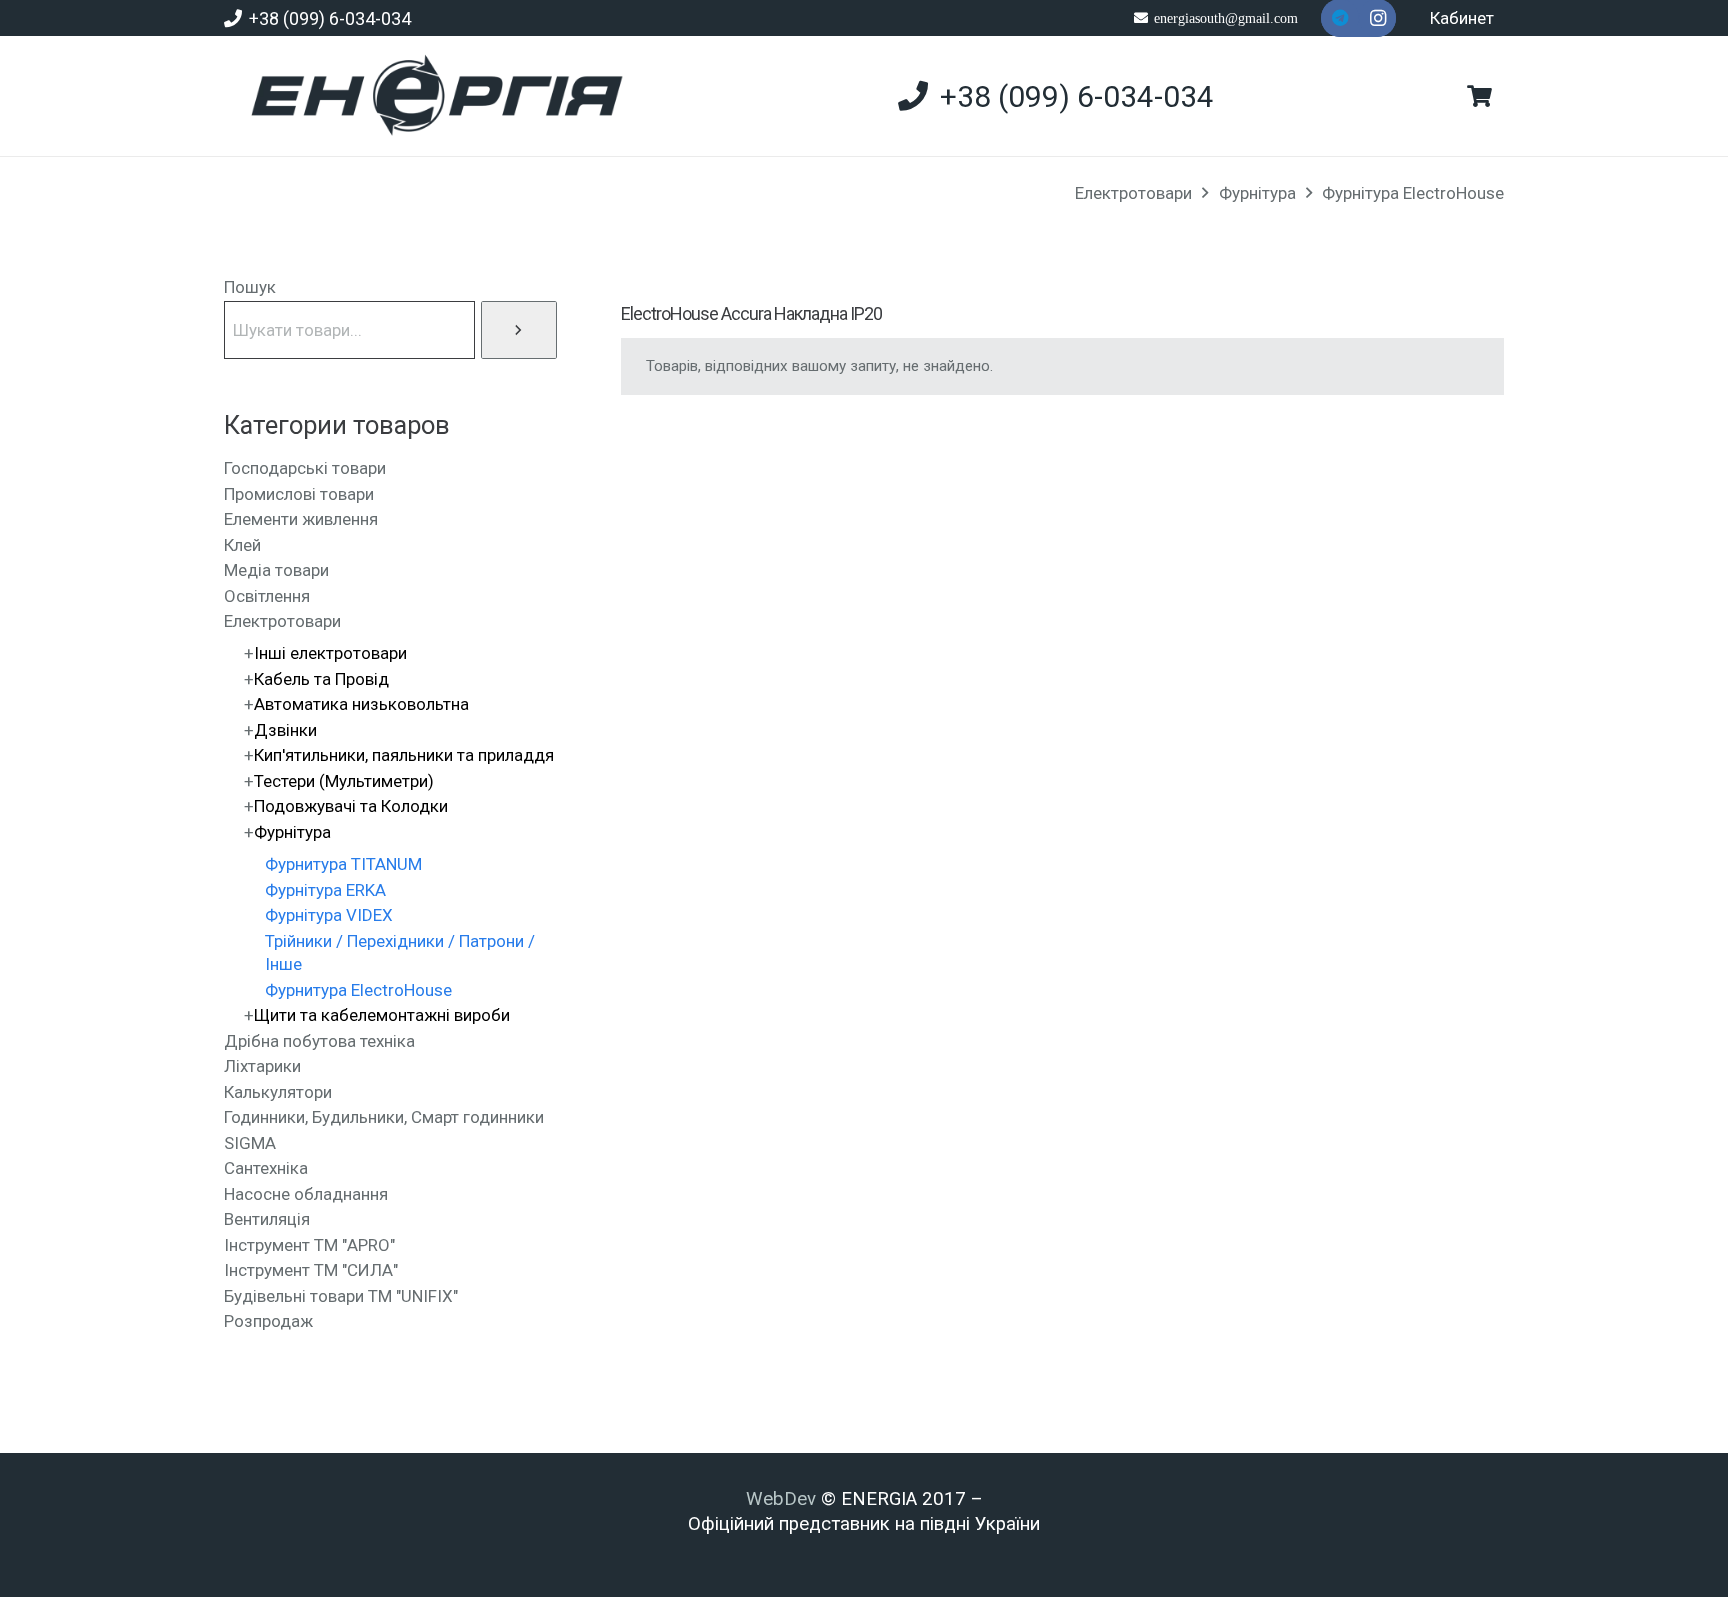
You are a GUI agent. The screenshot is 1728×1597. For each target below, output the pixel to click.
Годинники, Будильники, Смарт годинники (384, 1117)
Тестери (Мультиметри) (344, 781)
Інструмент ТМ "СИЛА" (311, 1270)
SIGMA (250, 1143)
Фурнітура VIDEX (329, 915)
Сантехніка (266, 1168)
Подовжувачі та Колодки (351, 806)
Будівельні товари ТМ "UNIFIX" (341, 1296)
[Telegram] (1340, 18)
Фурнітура (1257, 193)
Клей (242, 545)
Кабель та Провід (321, 679)
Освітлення (267, 596)
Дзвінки (285, 730)
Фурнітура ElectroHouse (1413, 193)
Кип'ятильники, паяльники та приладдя (404, 755)
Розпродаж (268, 1321)
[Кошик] (1480, 96)
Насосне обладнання (306, 1194)
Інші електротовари (330, 653)
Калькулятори (278, 1092)
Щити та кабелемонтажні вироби (382, 1015)
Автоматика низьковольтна (361, 704)
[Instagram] (1378, 18)
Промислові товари (299, 494)
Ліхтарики (262, 1066)
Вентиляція (267, 1219)
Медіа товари (276, 570)
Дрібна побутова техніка (319, 1041)
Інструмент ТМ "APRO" (309, 1245)
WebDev (783, 1499)
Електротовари (1133, 193)
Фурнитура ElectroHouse (358, 990)
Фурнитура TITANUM (343, 864)
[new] (428, 96)
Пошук (250, 287)
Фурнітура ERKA (325, 890)
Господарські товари (305, 468)
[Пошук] (519, 329)
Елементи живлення (301, 519)
